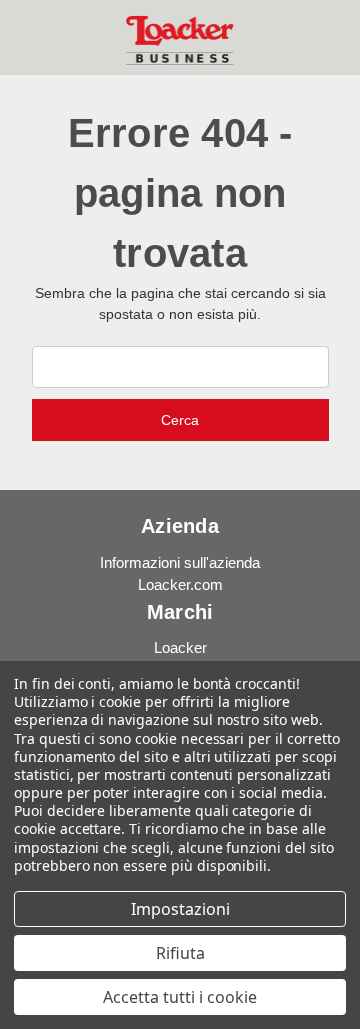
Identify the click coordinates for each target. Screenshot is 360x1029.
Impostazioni (180, 909)
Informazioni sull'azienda (180, 562)
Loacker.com (180, 584)
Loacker (180, 647)
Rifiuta (180, 953)
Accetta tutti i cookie (180, 997)
